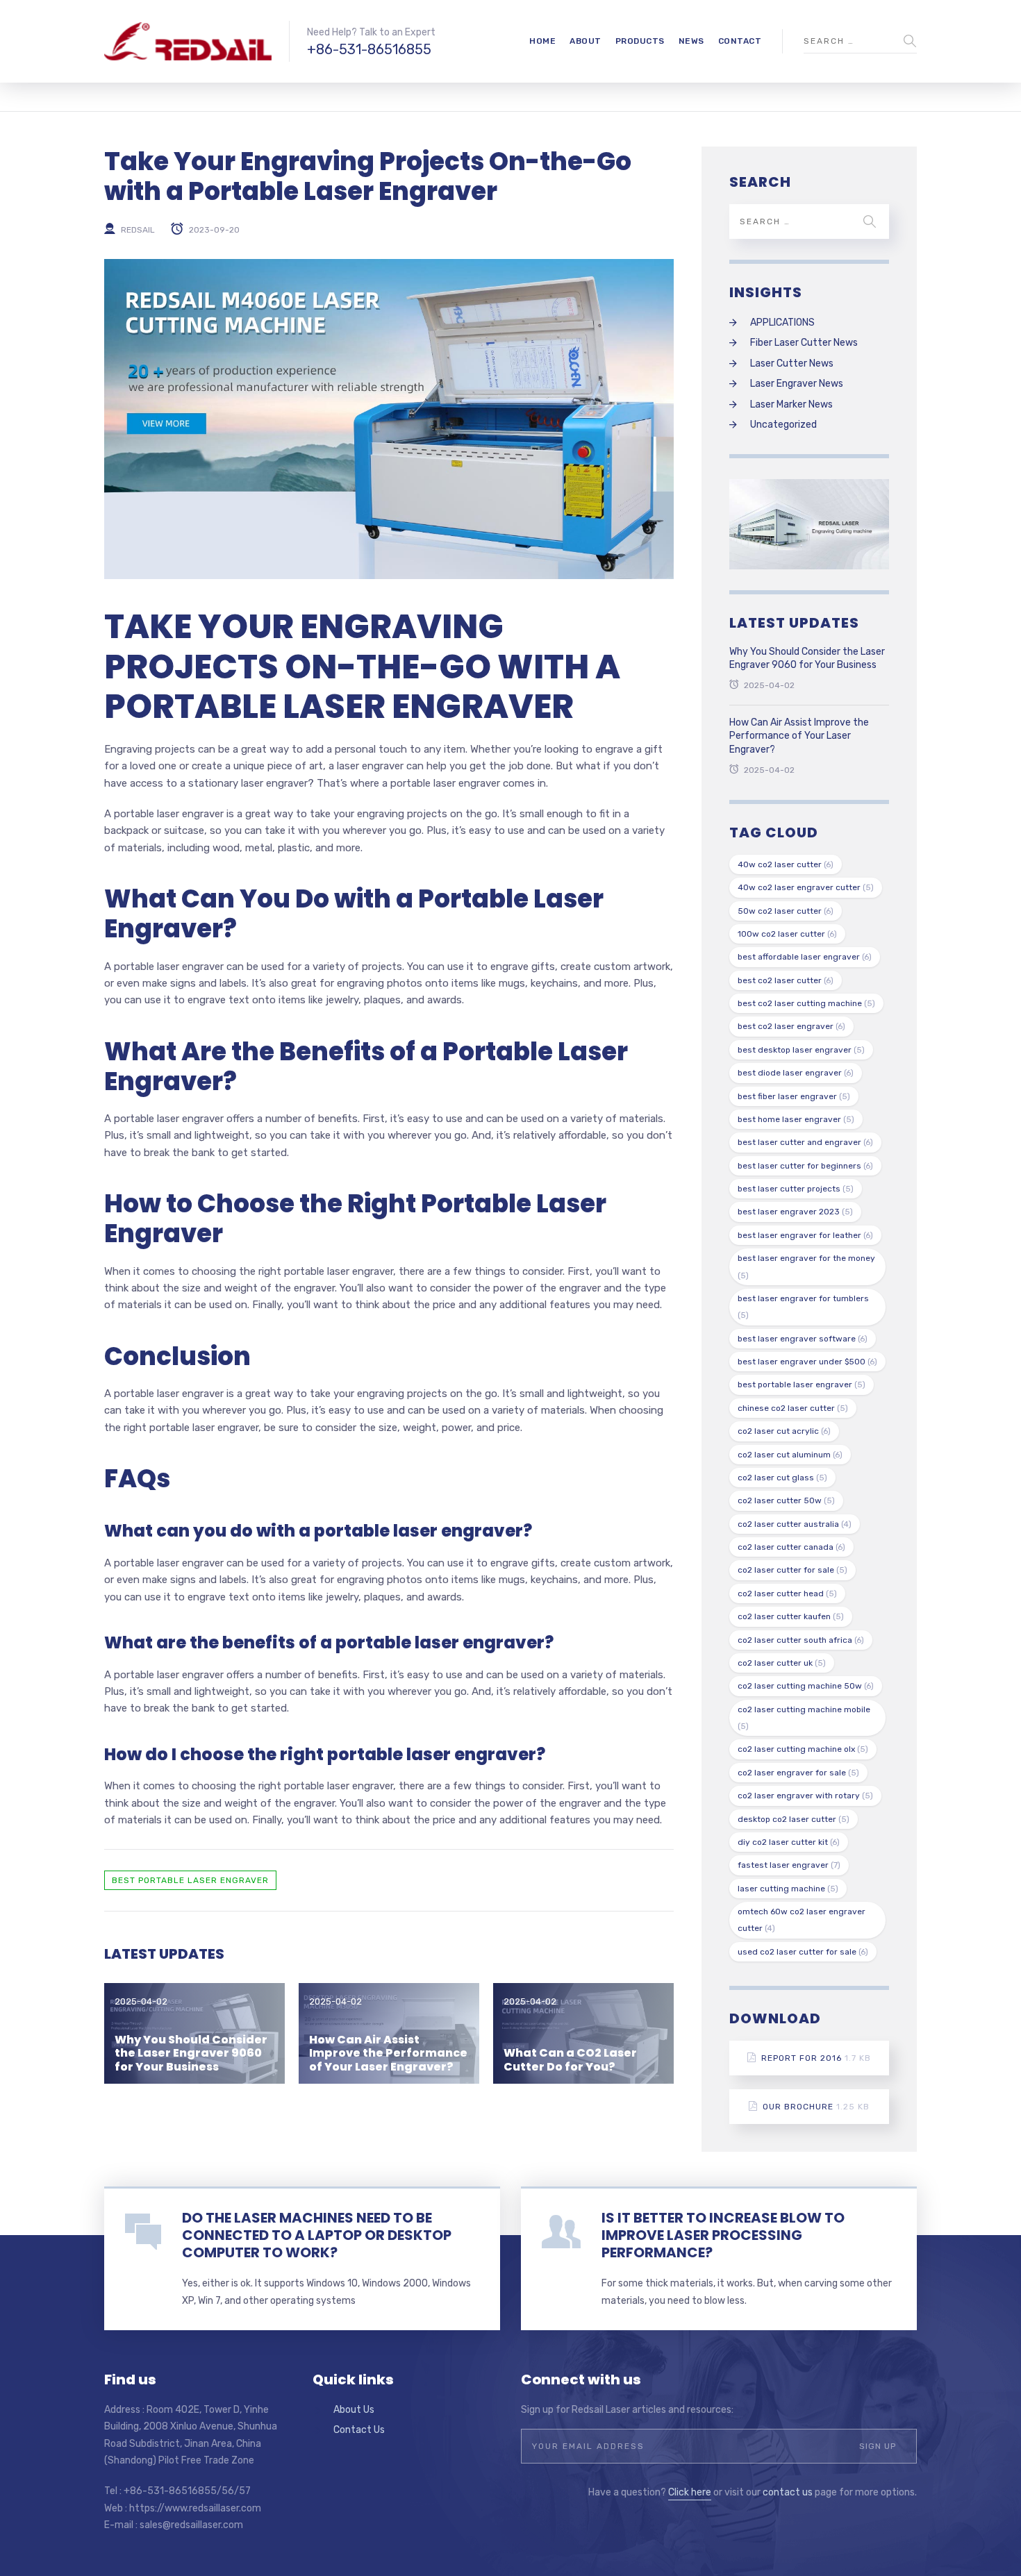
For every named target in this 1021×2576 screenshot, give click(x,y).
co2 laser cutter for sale (792, 1570)
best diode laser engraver (796, 1073)
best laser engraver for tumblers (803, 1307)
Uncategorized (783, 425)
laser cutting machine (788, 1889)
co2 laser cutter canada (791, 1547)
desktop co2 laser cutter (794, 1819)
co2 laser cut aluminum (790, 1455)
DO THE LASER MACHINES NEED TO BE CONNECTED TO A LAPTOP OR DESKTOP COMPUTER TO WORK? (317, 2235)
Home (542, 41)
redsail (138, 229)
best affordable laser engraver (805, 957)
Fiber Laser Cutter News (804, 343)
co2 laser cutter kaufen (791, 1616)
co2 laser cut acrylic (784, 1431)
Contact (740, 41)
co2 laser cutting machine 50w (806, 1686)
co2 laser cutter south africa (801, 1640)
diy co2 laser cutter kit (789, 1842)
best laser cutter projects (796, 1189)
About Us (354, 2410)
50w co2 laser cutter (786, 911)
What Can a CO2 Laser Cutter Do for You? (570, 2059)
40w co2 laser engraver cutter (806, 887)
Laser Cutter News (792, 363)
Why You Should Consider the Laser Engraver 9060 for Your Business (191, 2053)
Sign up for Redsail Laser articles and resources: (627, 2410)
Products (640, 41)
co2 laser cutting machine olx (803, 1749)
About (586, 41)
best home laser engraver (796, 1119)
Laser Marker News (791, 404)
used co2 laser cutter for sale (803, 1952)
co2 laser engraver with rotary (805, 1796)
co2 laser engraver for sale (798, 1773)
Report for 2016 (816, 2058)
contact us (788, 2492)
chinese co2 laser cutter (793, 1408)
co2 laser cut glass (782, 1478)
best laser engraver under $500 (807, 1362)
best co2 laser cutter (786, 980)
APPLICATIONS (782, 323)
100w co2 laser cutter (787, 934)
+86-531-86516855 (369, 49)
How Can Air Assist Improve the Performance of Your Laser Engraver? (388, 2053)
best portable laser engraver (190, 1880)
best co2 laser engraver (791, 1026)
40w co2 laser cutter (786, 864)
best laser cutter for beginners (805, 1166)
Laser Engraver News (797, 384)
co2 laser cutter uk (782, 1663)
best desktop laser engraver (801, 1050)
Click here (690, 2492)
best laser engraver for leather (805, 1235)
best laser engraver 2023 (795, 1212)
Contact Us (359, 2430)
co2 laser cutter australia (795, 1524)
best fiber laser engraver (794, 1096)
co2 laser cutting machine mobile (804, 1718)
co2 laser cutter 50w (786, 1500)
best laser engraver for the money (806, 1266)
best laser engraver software (803, 1339)
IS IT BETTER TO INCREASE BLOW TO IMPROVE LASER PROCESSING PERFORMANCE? (723, 2235)
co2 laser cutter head (787, 1594)
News (691, 41)
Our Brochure (816, 2107)
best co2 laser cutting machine (806, 1003)
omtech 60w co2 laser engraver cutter (802, 1920)
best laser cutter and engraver (805, 1142)
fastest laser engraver (789, 1865)
